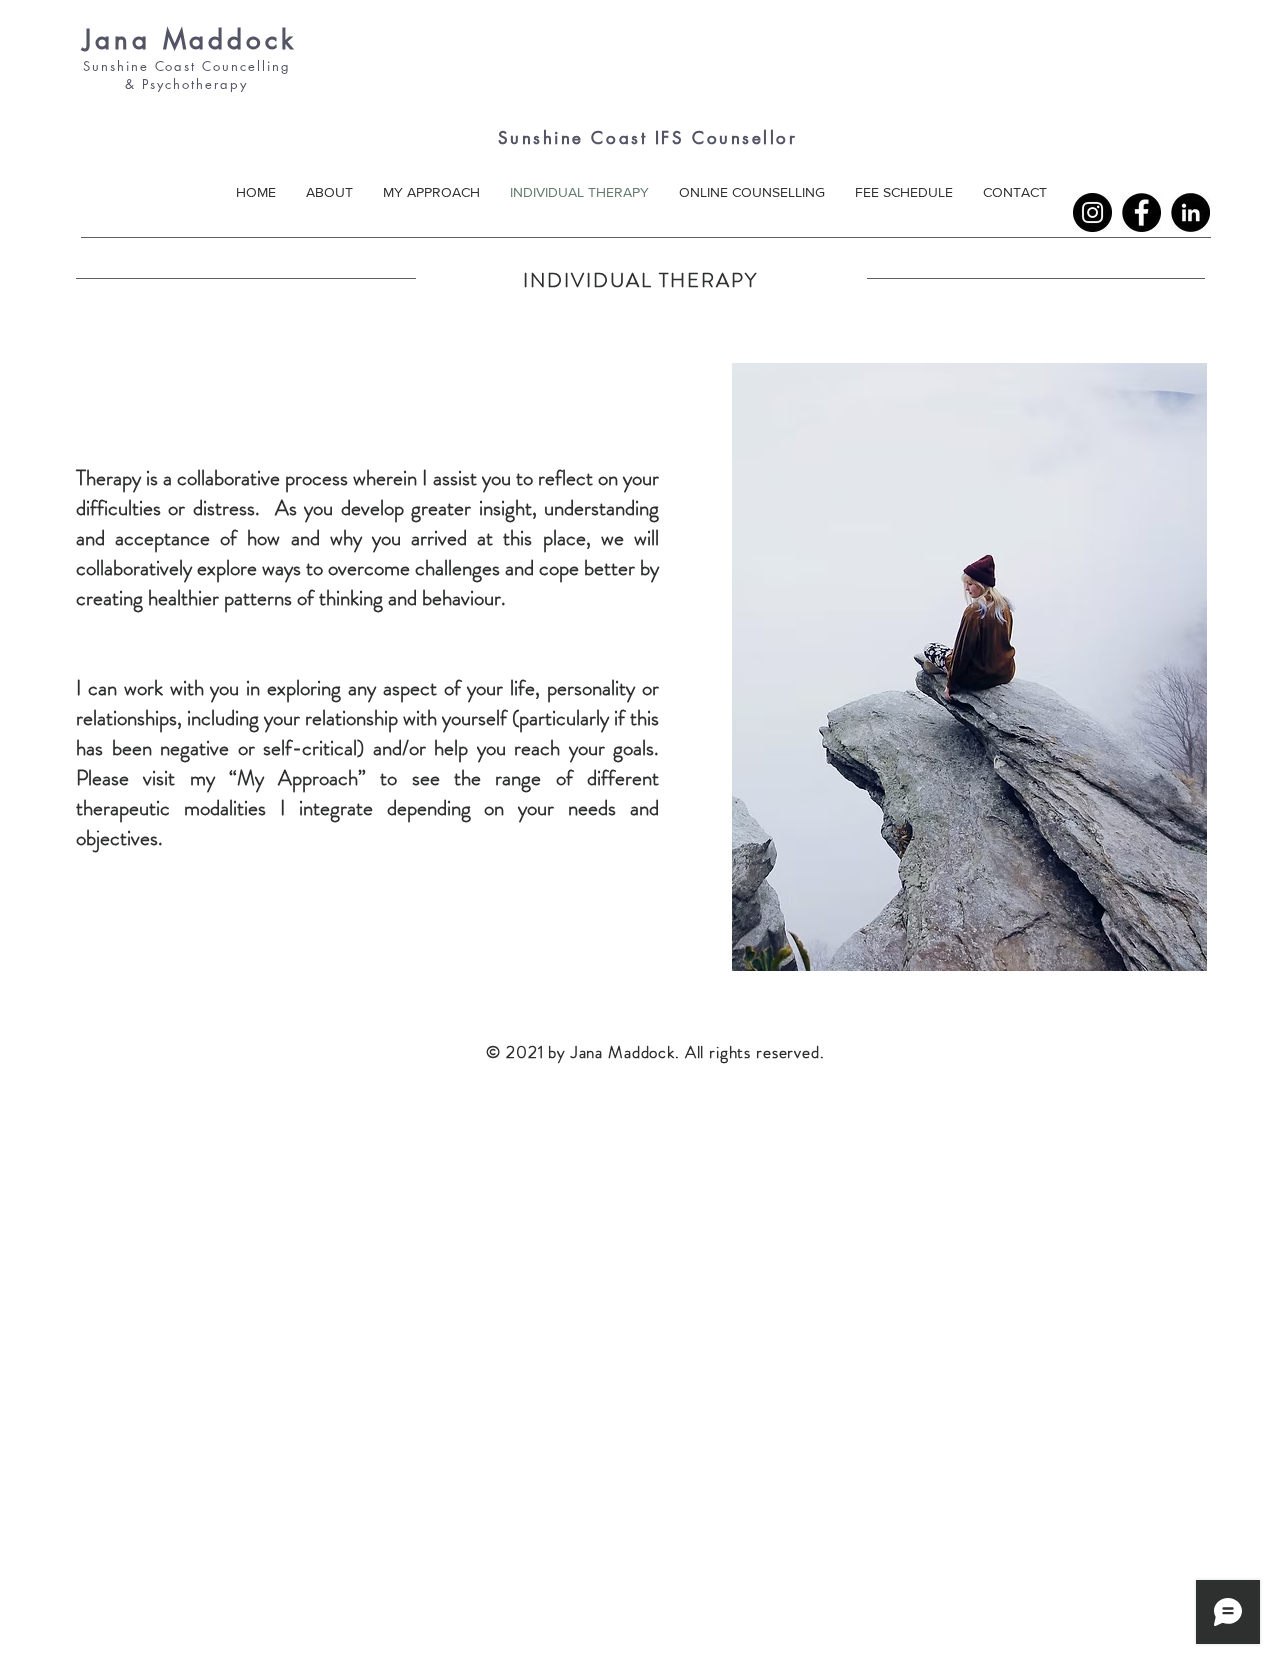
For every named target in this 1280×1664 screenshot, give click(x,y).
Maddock (224, 40)
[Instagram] (1092, 212)
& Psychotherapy (168, 84)
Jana (117, 40)
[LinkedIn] (1190, 212)
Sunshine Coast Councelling (187, 66)
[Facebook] (1141, 212)
